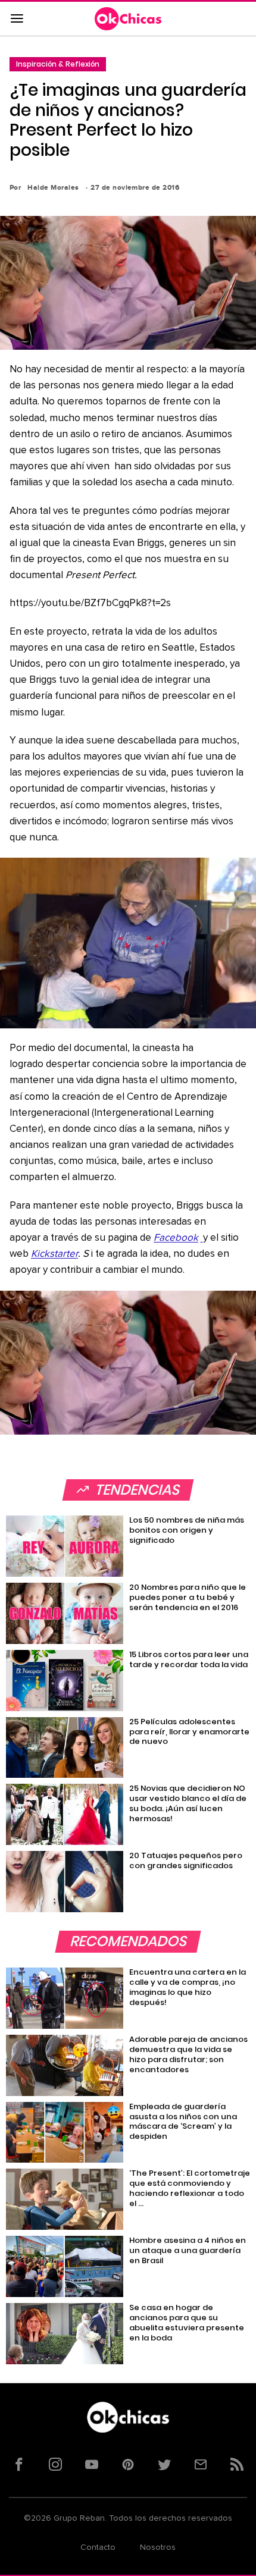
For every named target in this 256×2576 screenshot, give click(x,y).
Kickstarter (54, 1254)
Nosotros (158, 2547)
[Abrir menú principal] (17, 19)
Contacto (98, 2547)
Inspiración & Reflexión (58, 64)
